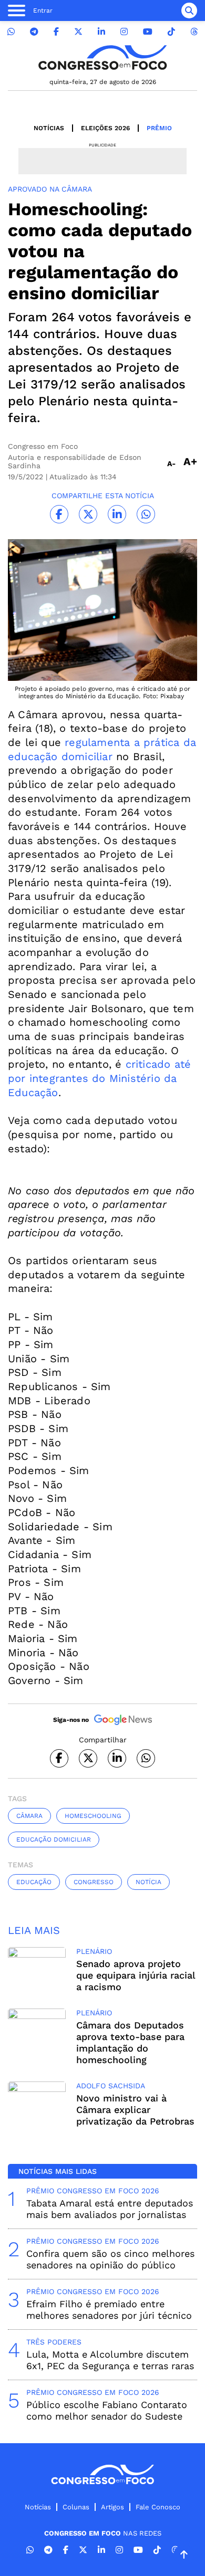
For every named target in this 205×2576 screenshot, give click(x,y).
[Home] (102, 57)
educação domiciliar (54, 1839)
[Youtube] (148, 32)
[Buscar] (189, 10)
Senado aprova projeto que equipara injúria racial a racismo (136, 1975)
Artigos (112, 2507)
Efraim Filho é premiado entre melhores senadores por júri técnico (109, 2310)
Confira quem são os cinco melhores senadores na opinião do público (110, 2259)
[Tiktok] (171, 32)
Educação (34, 1882)
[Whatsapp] (11, 32)
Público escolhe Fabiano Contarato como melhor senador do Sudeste (107, 2410)
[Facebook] (56, 32)
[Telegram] (34, 32)
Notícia (148, 1882)
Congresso (94, 1882)
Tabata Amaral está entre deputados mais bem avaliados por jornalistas (110, 2209)
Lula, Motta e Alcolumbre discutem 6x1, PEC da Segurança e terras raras (110, 2360)
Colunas (76, 2507)
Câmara (29, 1816)
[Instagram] (124, 32)
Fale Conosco (158, 2507)
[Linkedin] (101, 32)
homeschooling (93, 1816)
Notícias (49, 128)
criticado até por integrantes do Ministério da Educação (99, 1078)
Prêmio (159, 128)
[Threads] (194, 32)
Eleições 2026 (105, 128)
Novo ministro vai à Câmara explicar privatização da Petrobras (135, 2110)
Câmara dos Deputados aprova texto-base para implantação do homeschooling (130, 2042)
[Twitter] (78, 32)
